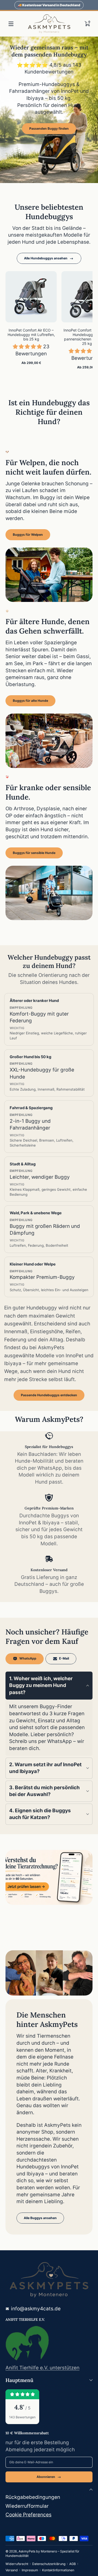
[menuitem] (49, 2497)
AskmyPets (27, 2551)
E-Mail (64, 1658)
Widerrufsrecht (17, 2564)
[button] (87, 24)
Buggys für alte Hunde (30, 701)
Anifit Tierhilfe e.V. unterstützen (42, 2368)
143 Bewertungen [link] (22, 2417)
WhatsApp (28, 1658)
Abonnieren (46, 2477)
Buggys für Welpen (28, 535)
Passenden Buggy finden (49, 129)
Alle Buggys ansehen (40, 2218)
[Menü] (11, 24)
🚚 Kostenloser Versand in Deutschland (49, 5)
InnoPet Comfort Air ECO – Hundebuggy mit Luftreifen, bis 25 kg (31, 335)
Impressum (30, 2570)
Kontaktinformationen (58, 2570)
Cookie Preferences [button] (28, 2515)
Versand (12, 2570)
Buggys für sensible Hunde (34, 853)
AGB (73, 2564)
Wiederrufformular (27, 2506)
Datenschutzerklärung (49, 2564)
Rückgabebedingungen (33, 2497)
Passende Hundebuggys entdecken (49, 1395)
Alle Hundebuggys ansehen (46, 258)
